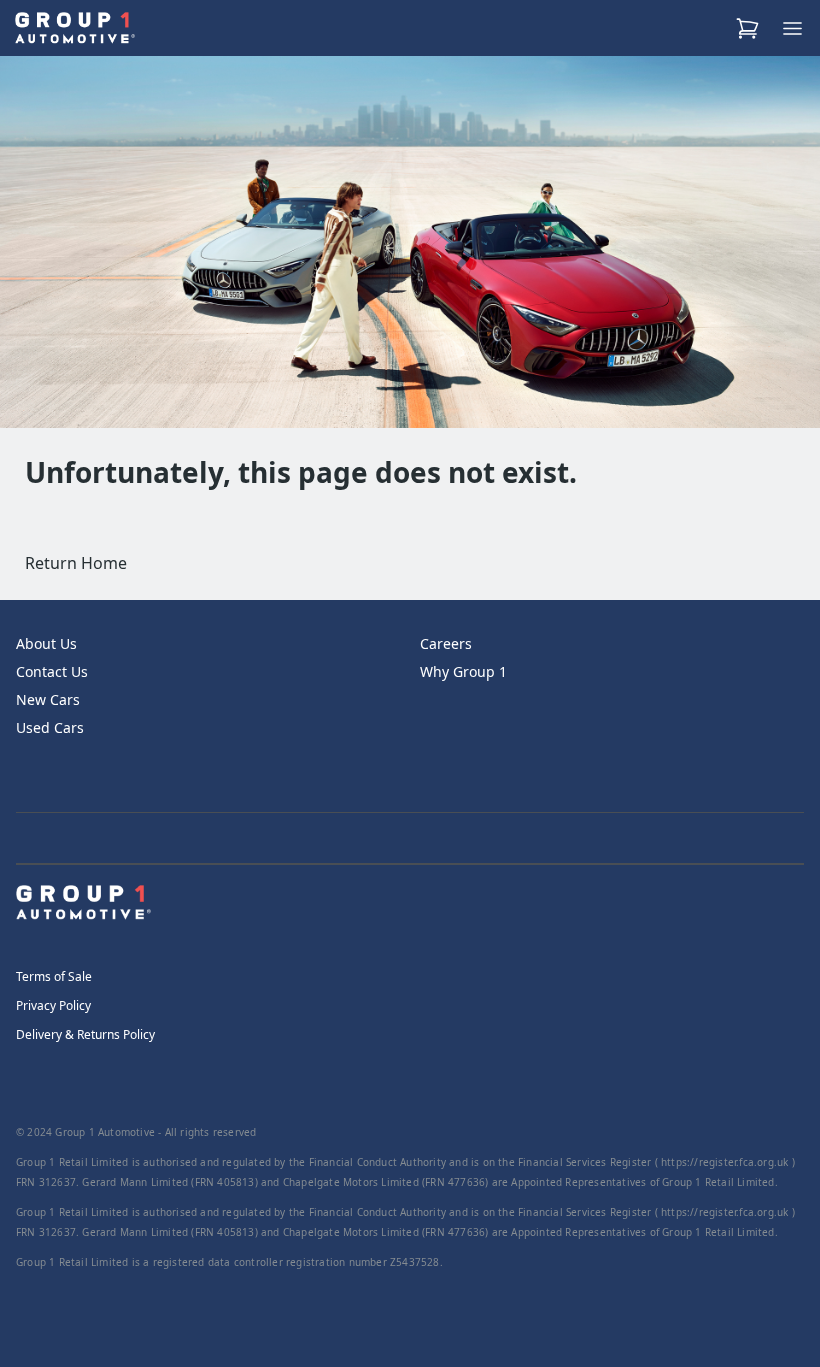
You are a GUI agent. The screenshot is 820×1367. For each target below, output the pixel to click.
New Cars (48, 699)
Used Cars (50, 727)
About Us (46, 643)
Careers (446, 643)
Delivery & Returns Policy (85, 1034)
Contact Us (52, 671)
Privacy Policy (53, 1005)
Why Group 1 (463, 671)
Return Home (76, 563)
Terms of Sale (54, 976)
